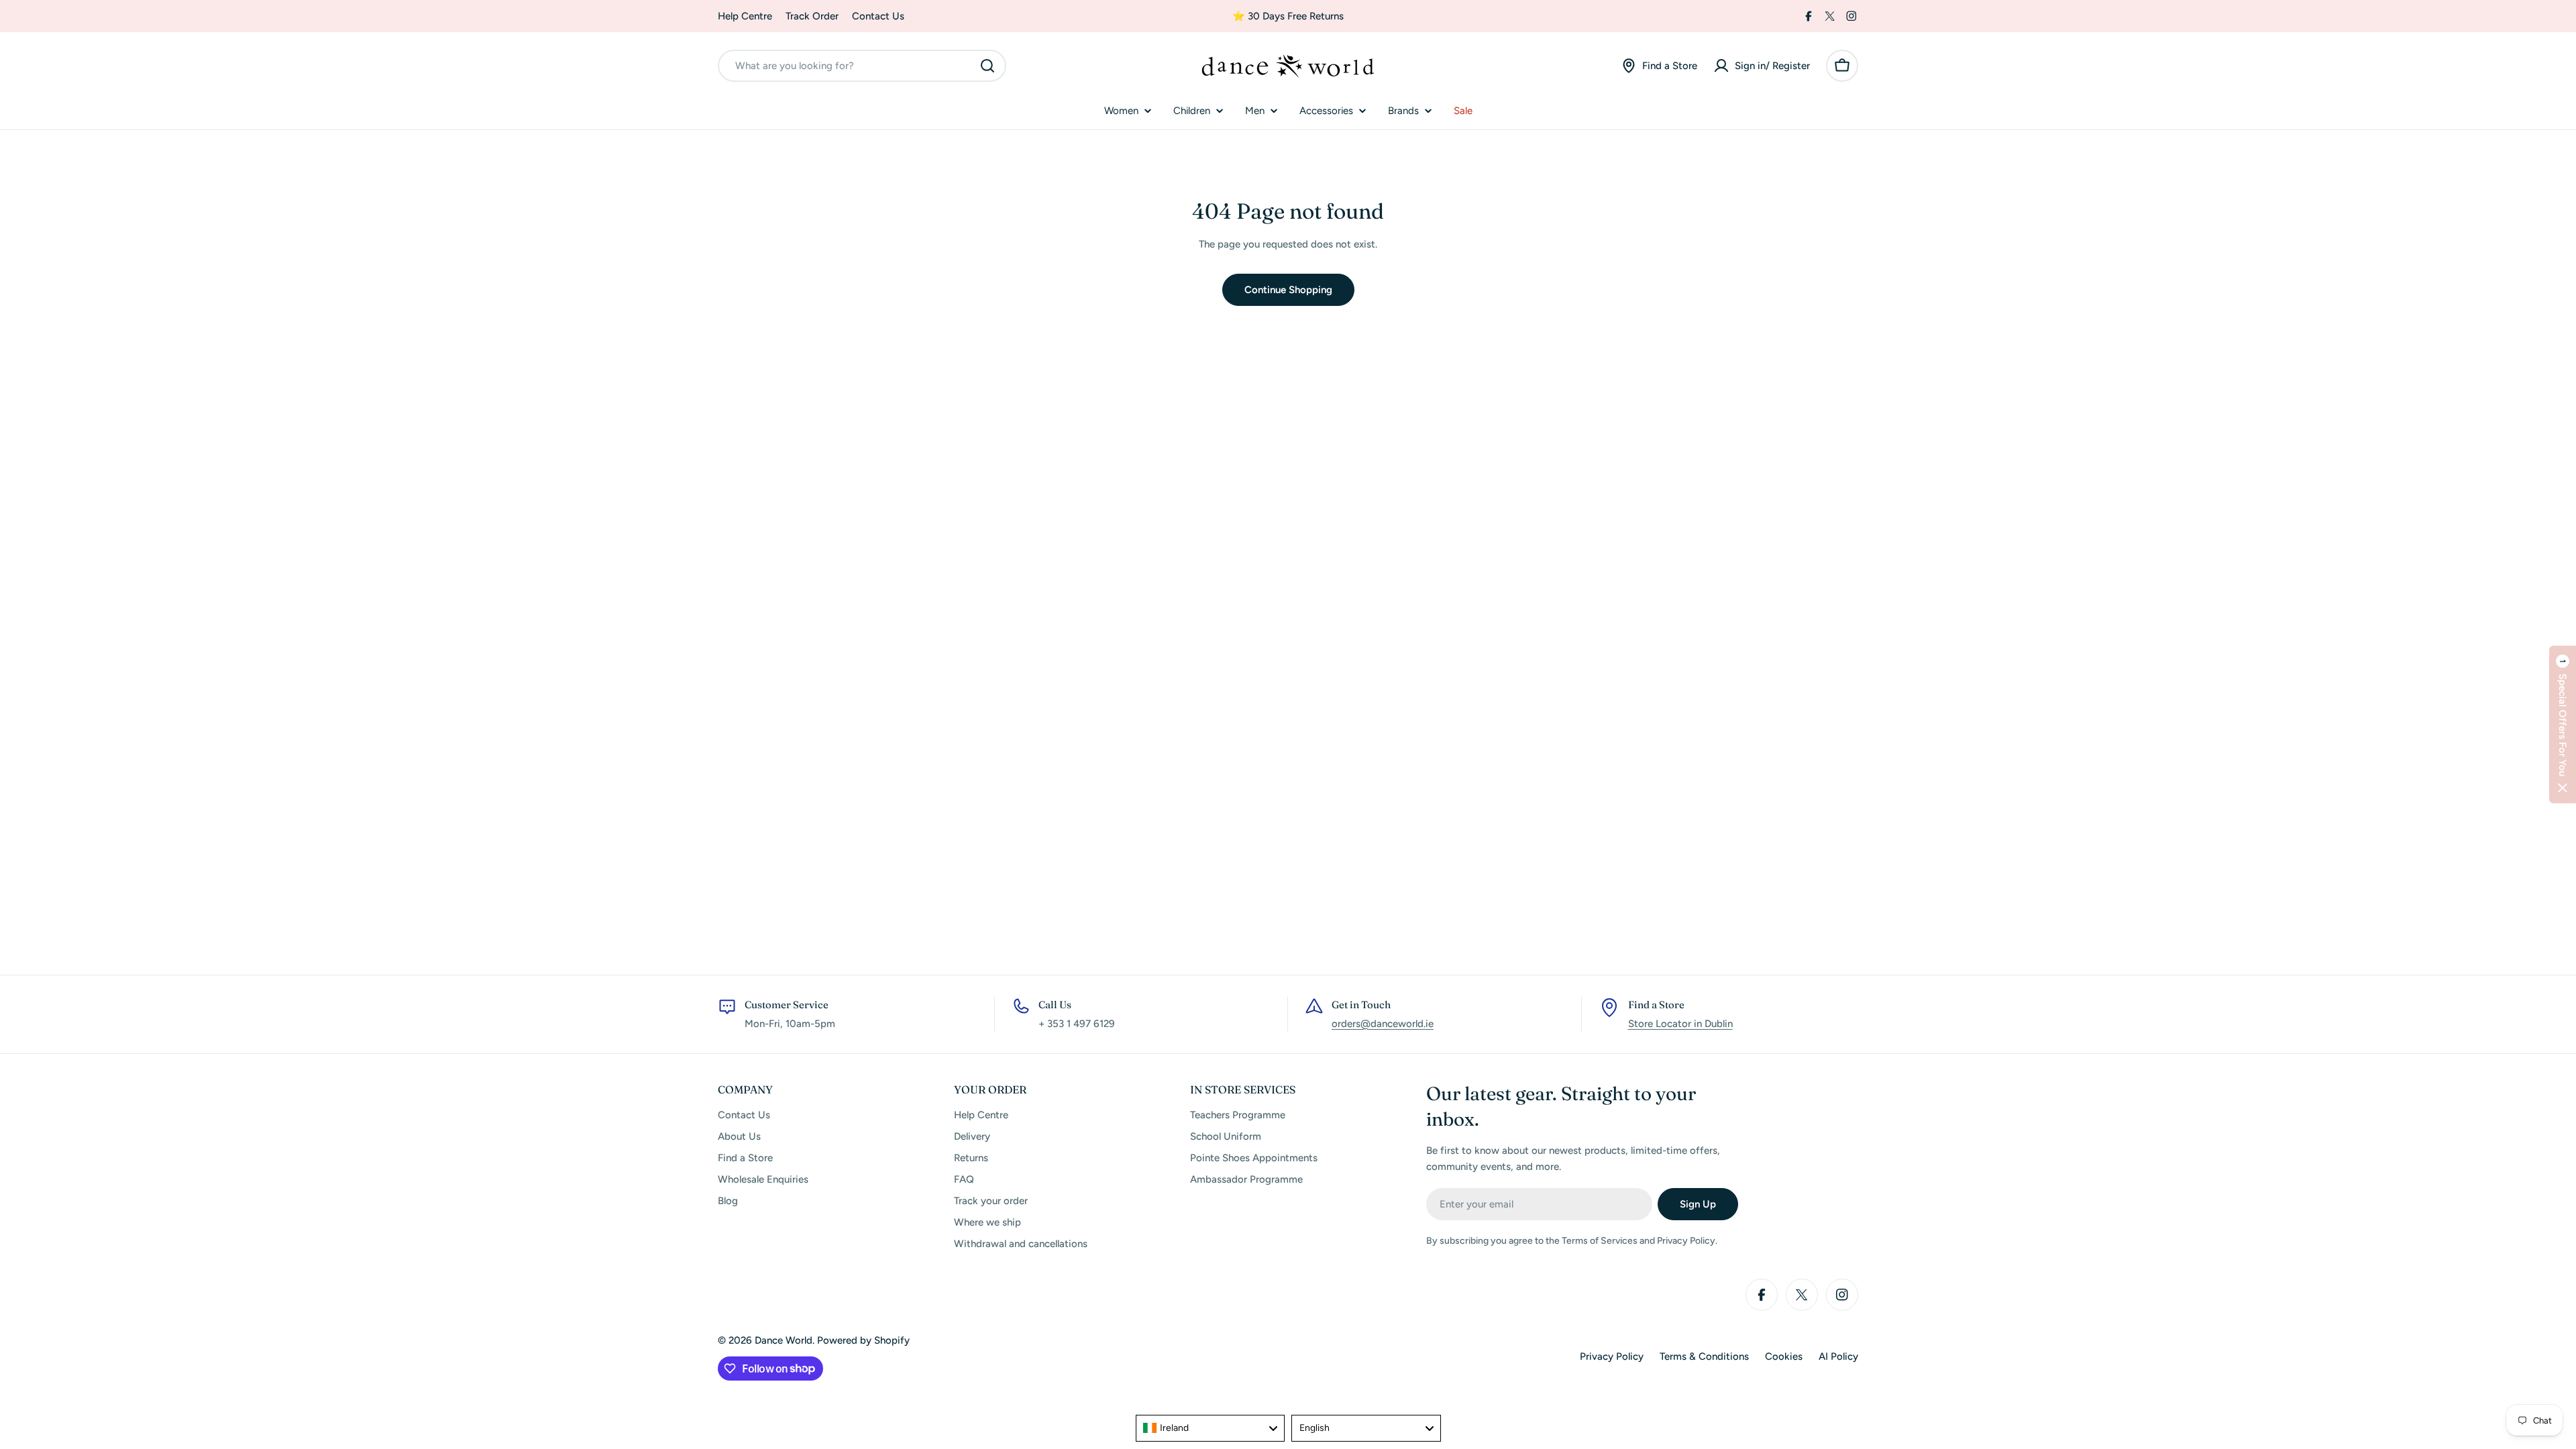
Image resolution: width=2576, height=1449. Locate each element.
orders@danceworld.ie (1383, 1024)
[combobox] (862, 66)
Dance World (784, 1340)
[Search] (987, 66)
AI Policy (1838, 1356)
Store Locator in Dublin (1680, 1024)
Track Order (812, 16)
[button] (2563, 725)
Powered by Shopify (863, 1340)
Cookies (1784, 1356)
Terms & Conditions (1704, 1356)
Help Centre (745, 16)
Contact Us (878, 16)
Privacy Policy (1612, 1356)
